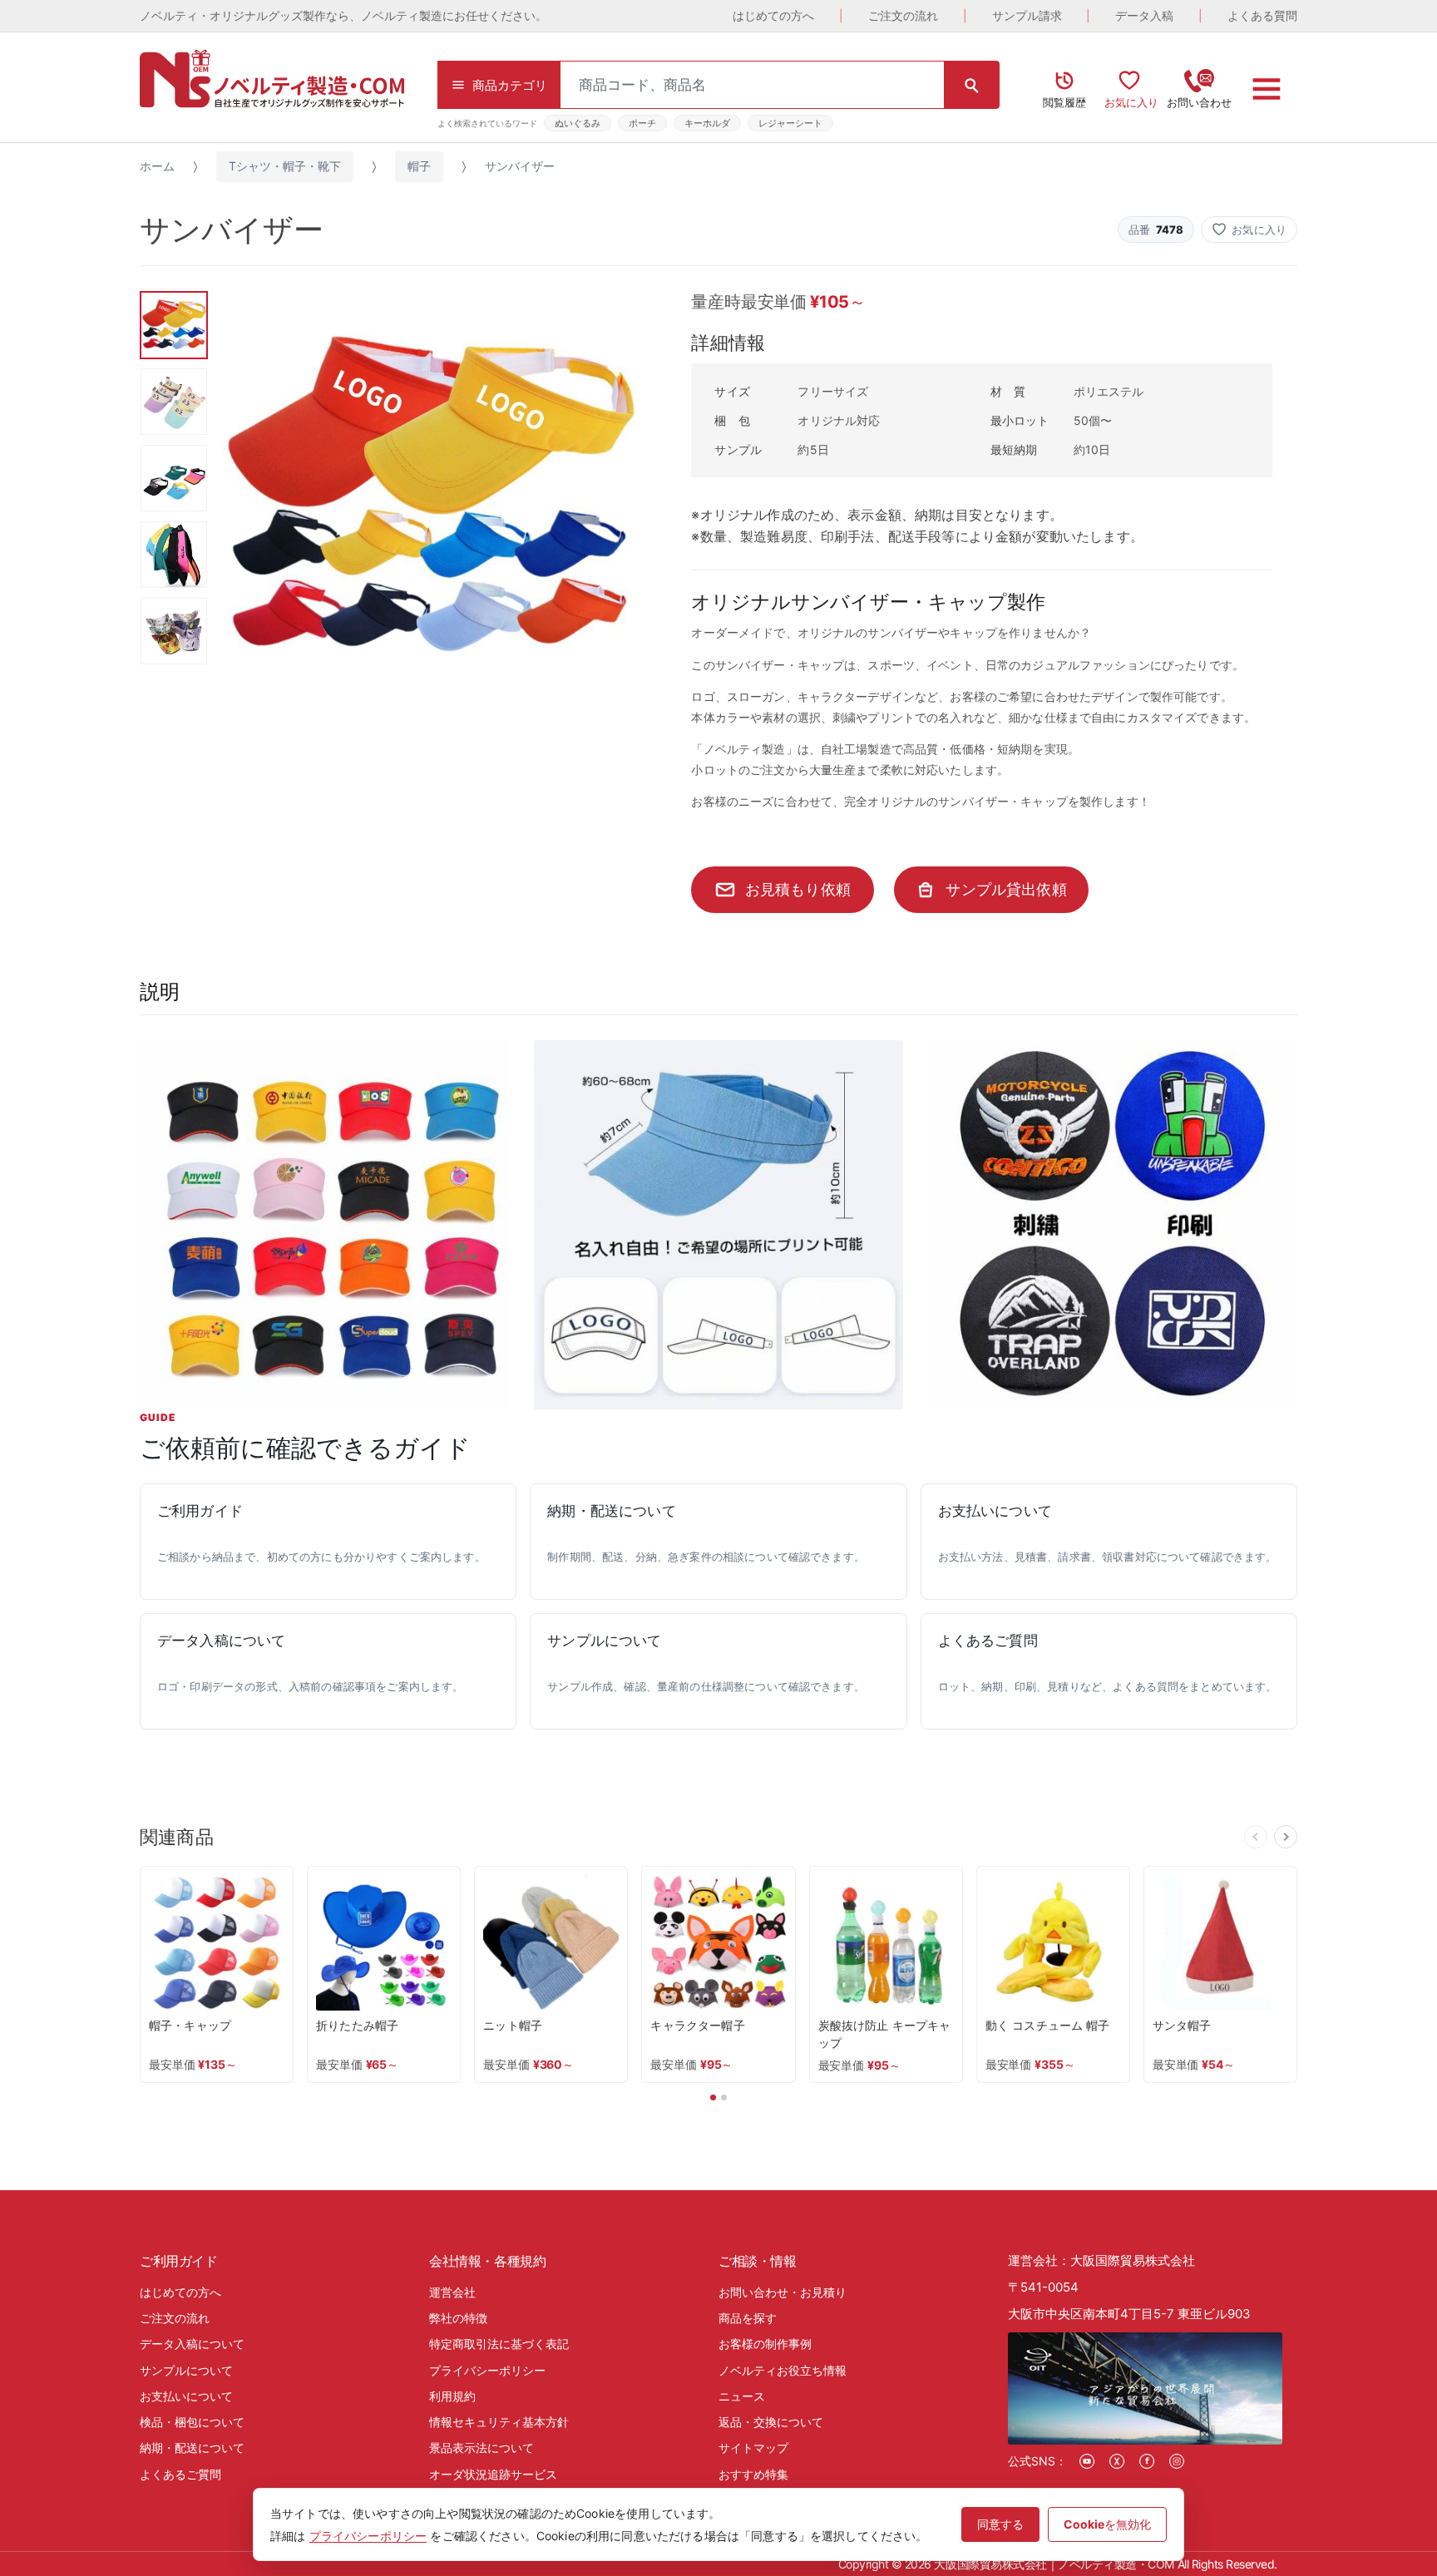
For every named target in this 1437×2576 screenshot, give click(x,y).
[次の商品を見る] (1286, 1837)
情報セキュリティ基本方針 (499, 2422)
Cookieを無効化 (1107, 2524)
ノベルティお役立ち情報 (783, 2370)
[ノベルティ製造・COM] (272, 79)
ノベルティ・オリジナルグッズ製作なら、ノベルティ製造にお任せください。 (343, 15)
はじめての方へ (773, 15)
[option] (428, 498)
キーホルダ (707, 123)
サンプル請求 (1027, 15)
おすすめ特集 (753, 2474)
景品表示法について (481, 2448)
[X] (1117, 2461)
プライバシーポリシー (487, 2370)
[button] (1249, 229)
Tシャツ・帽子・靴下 (285, 166)
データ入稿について (192, 2344)
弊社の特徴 (458, 2318)
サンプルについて (186, 2370)
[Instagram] (1177, 2461)
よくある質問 (1262, 15)
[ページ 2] (724, 2097)
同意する (1000, 2524)
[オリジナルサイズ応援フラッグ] (324, 1225)
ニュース (742, 2396)
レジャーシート (790, 123)
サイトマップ (753, 2448)
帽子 (419, 166)
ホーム (157, 166)
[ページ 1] (713, 2097)
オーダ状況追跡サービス (493, 2474)
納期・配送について (192, 2448)
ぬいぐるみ (578, 123)
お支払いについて (186, 2396)
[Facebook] (1147, 2461)
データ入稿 (1144, 15)
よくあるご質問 (180, 2474)
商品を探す (748, 2318)
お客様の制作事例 (765, 2344)
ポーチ (642, 123)
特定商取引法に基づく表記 (499, 2344)
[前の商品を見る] (1256, 1837)
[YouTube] (1087, 2461)
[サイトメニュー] (1266, 89)
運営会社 (452, 2292)
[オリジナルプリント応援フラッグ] (1113, 1225)
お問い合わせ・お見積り (783, 2292)
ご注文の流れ (903, 15)
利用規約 (452, 2396)
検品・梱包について (192, 2422)
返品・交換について (771, 2422)
